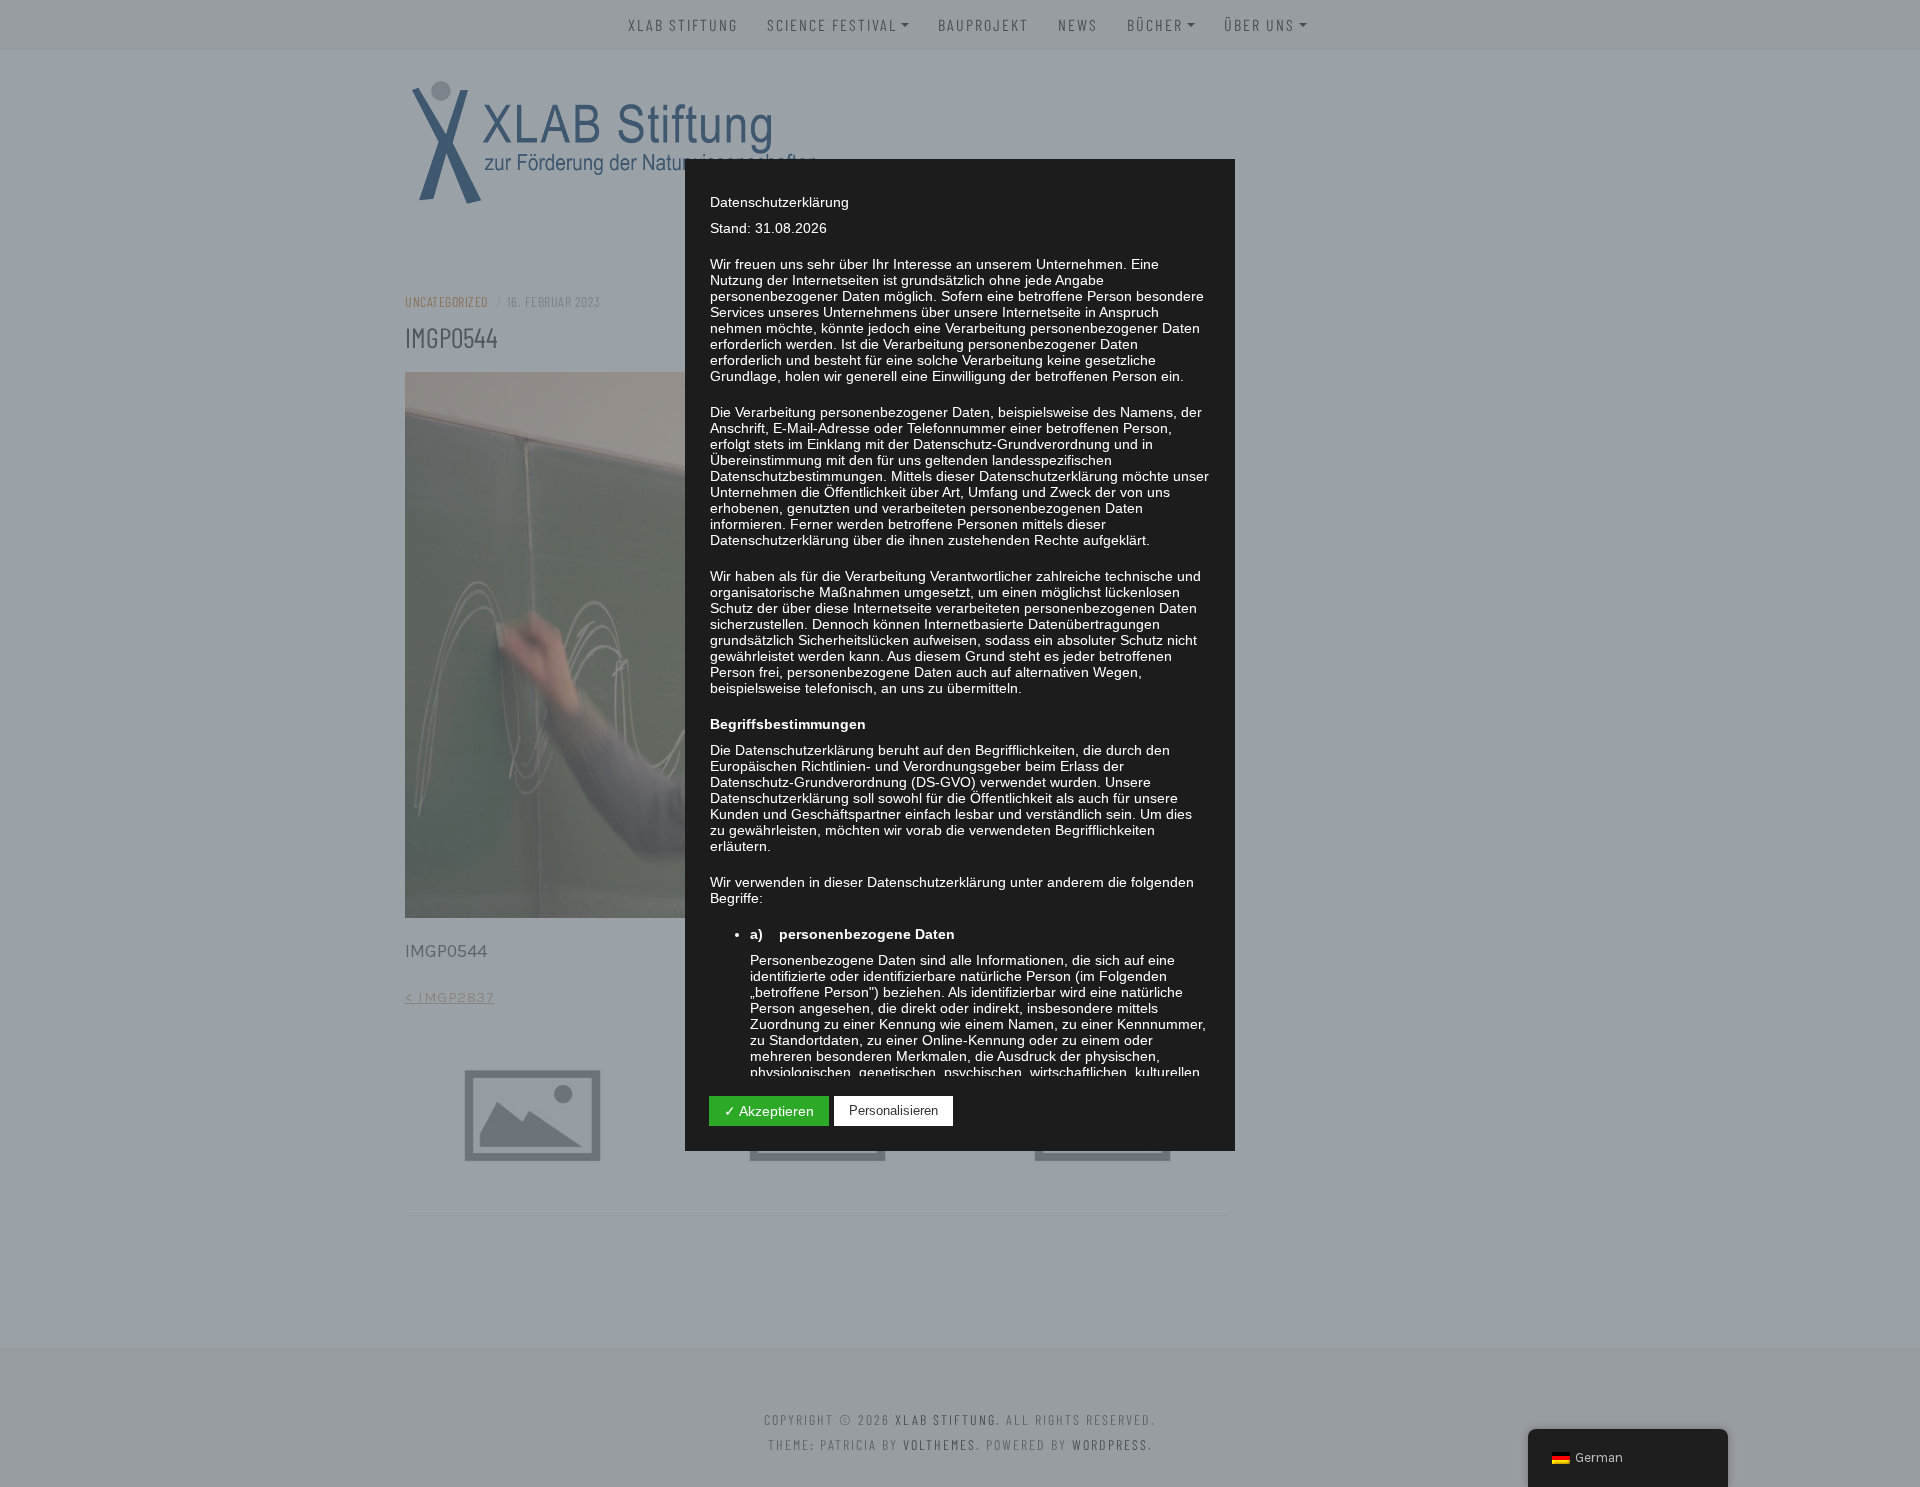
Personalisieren (893, 1110)
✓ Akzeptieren (769, 1111)
